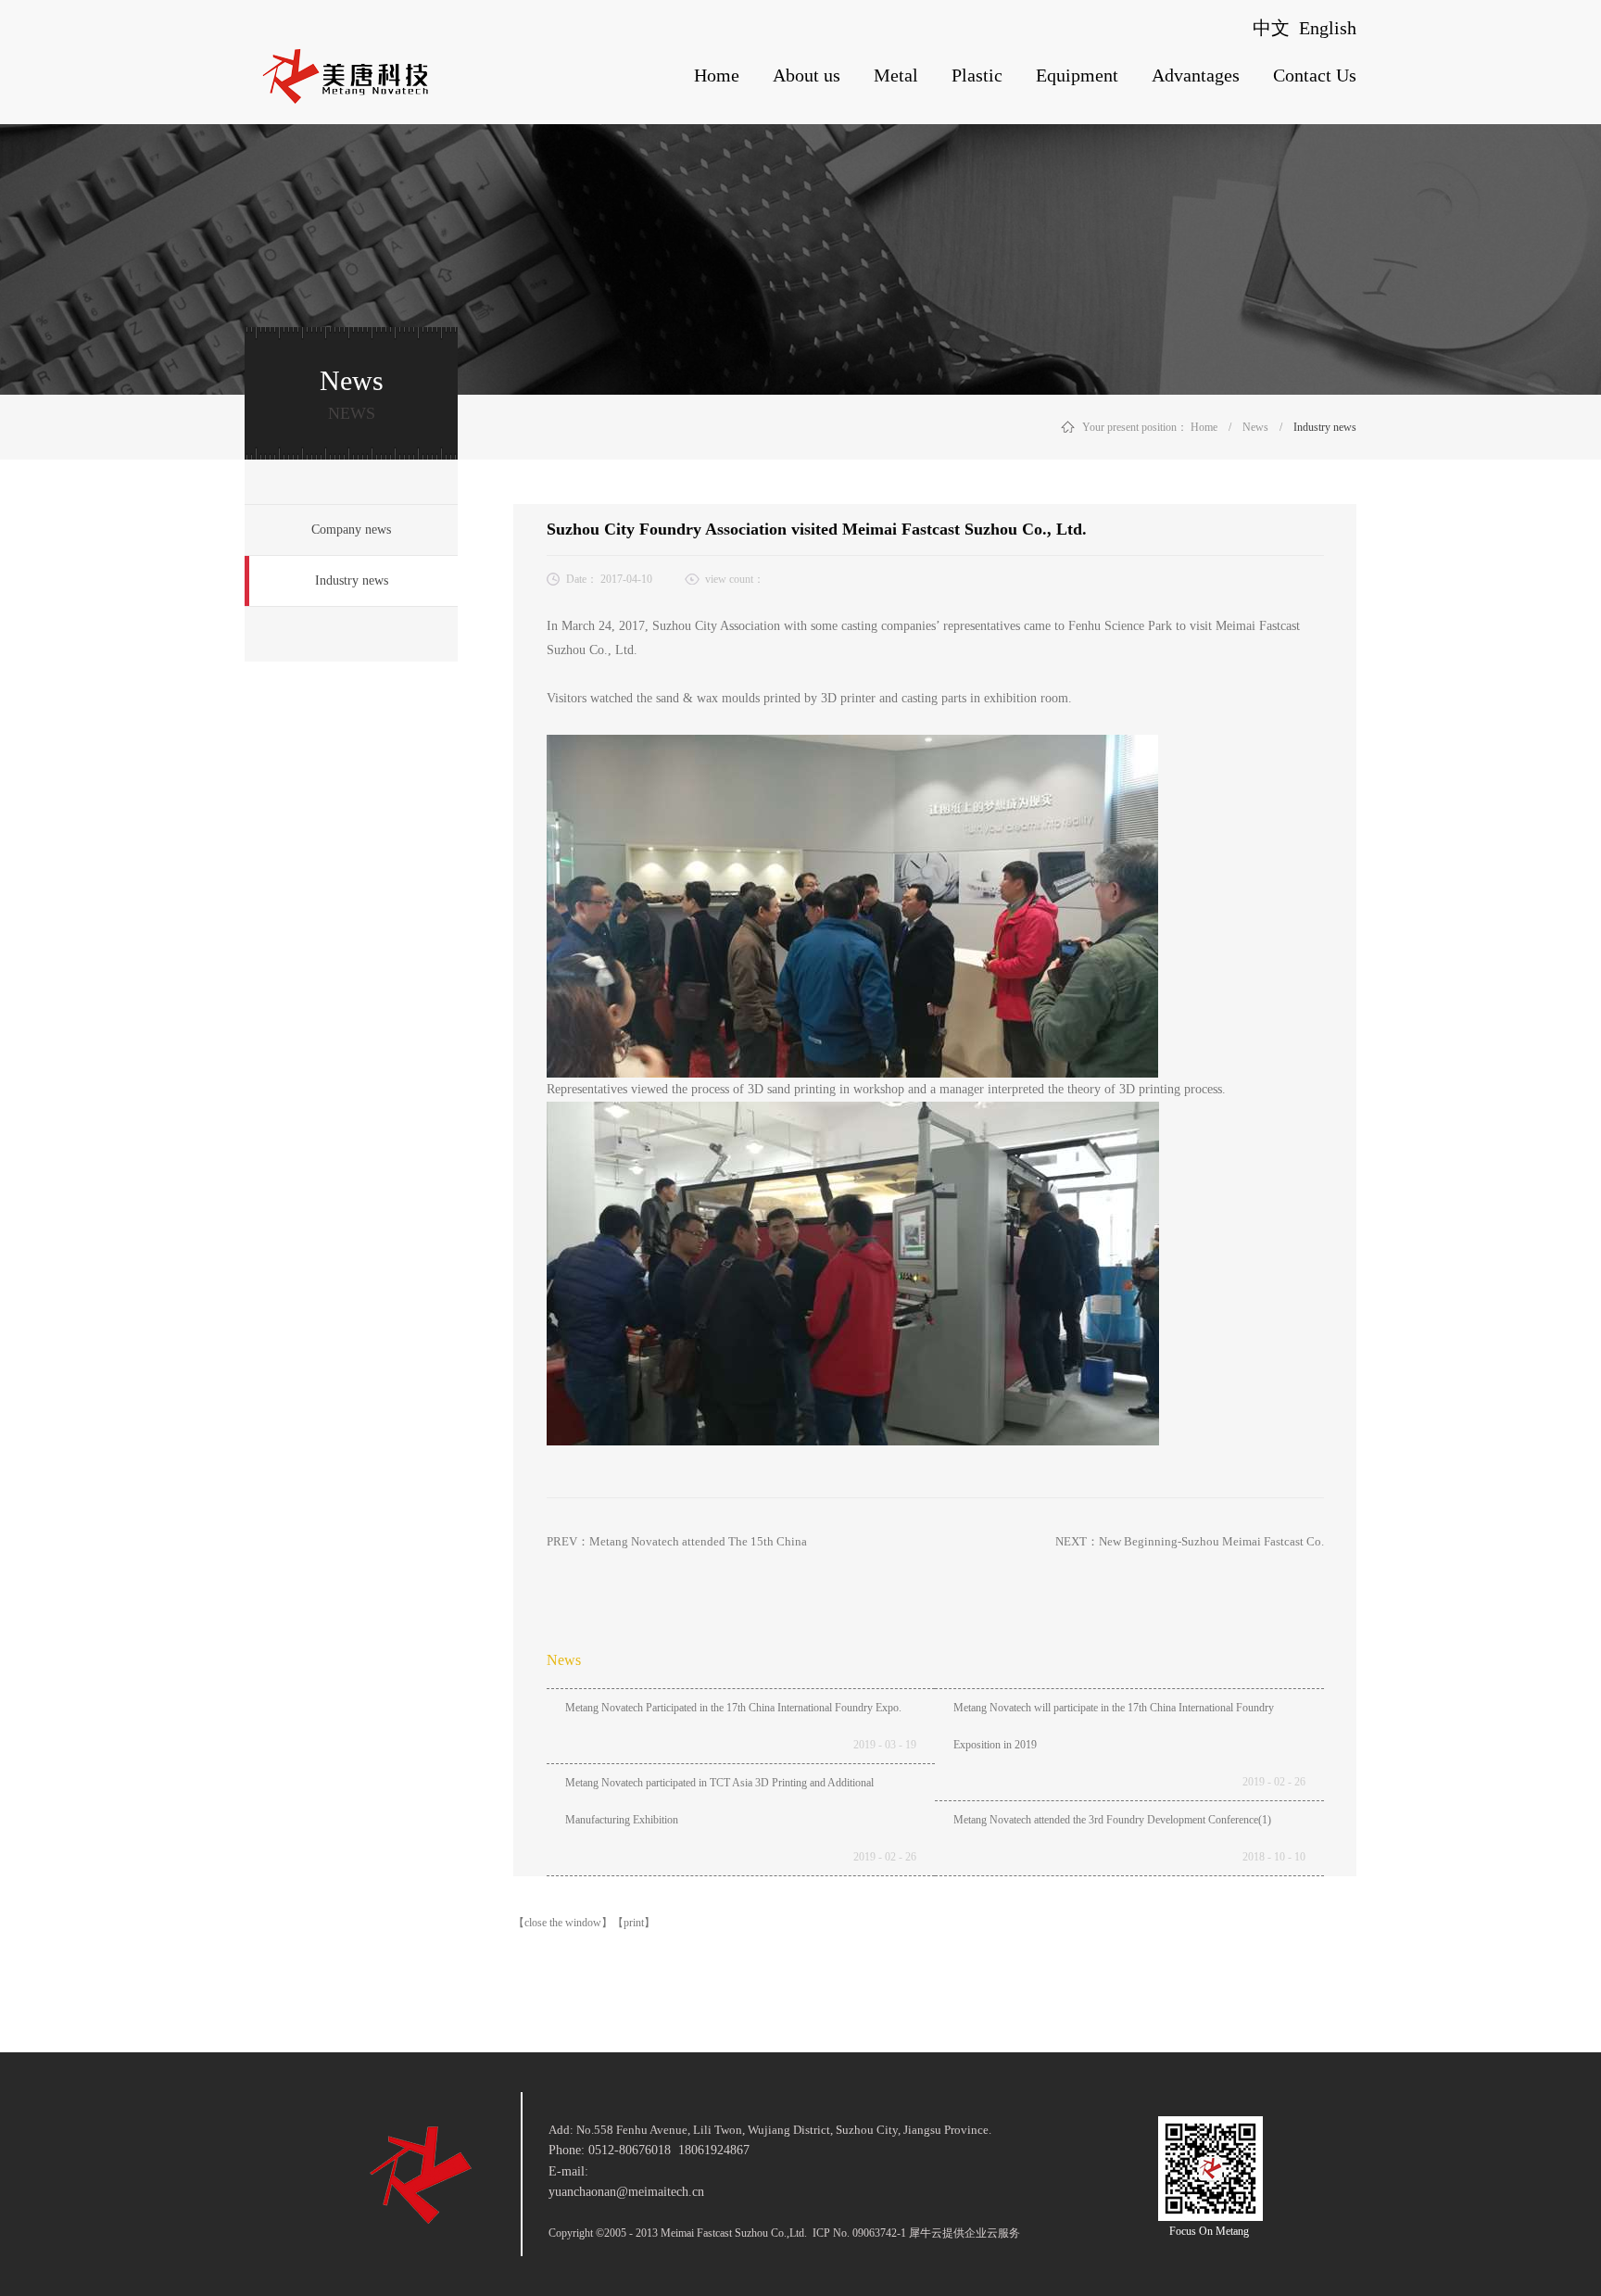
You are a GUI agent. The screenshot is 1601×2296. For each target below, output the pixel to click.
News (1255, 427)
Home (717, 75)
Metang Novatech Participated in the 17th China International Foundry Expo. (733, 1708)
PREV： (677, 1541)
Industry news (1325, 427)
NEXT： (1190, 1541)
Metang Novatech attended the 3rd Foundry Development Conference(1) (1112, 1820)
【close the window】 (563, 1923)
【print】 (634, 1923)
